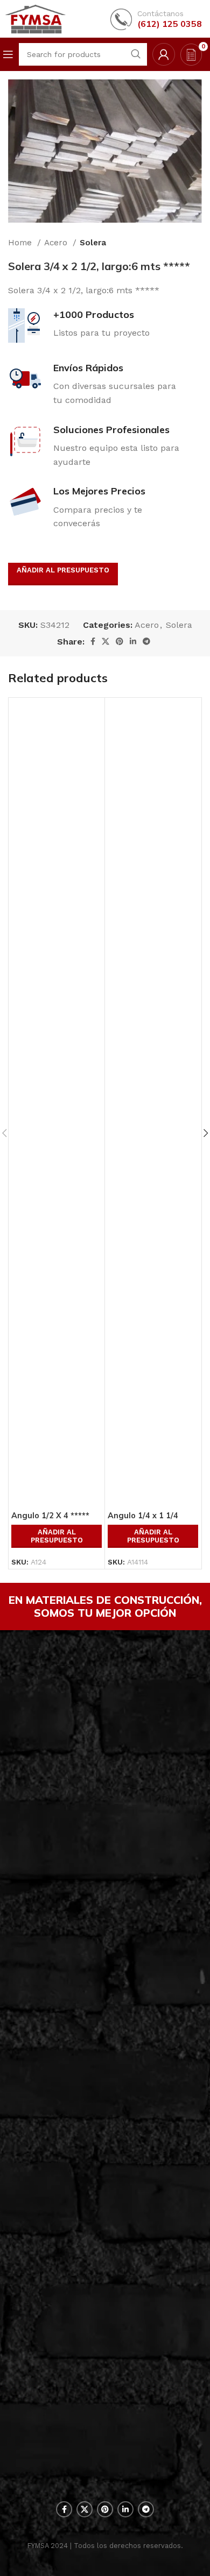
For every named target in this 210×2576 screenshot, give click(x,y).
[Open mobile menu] (8, 54)
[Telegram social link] (146, 641)
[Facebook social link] (93, 641)
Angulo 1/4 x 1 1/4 (143, 1516)
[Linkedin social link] (133, 641)
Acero (57, 243)
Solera (93, 243)
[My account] (164, 54)
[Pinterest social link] (120, 641)
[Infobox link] (156, 19)
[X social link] (106, 641)
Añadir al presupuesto (63, 570)
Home (21, 243)
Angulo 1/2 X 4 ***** (50, 1516)
